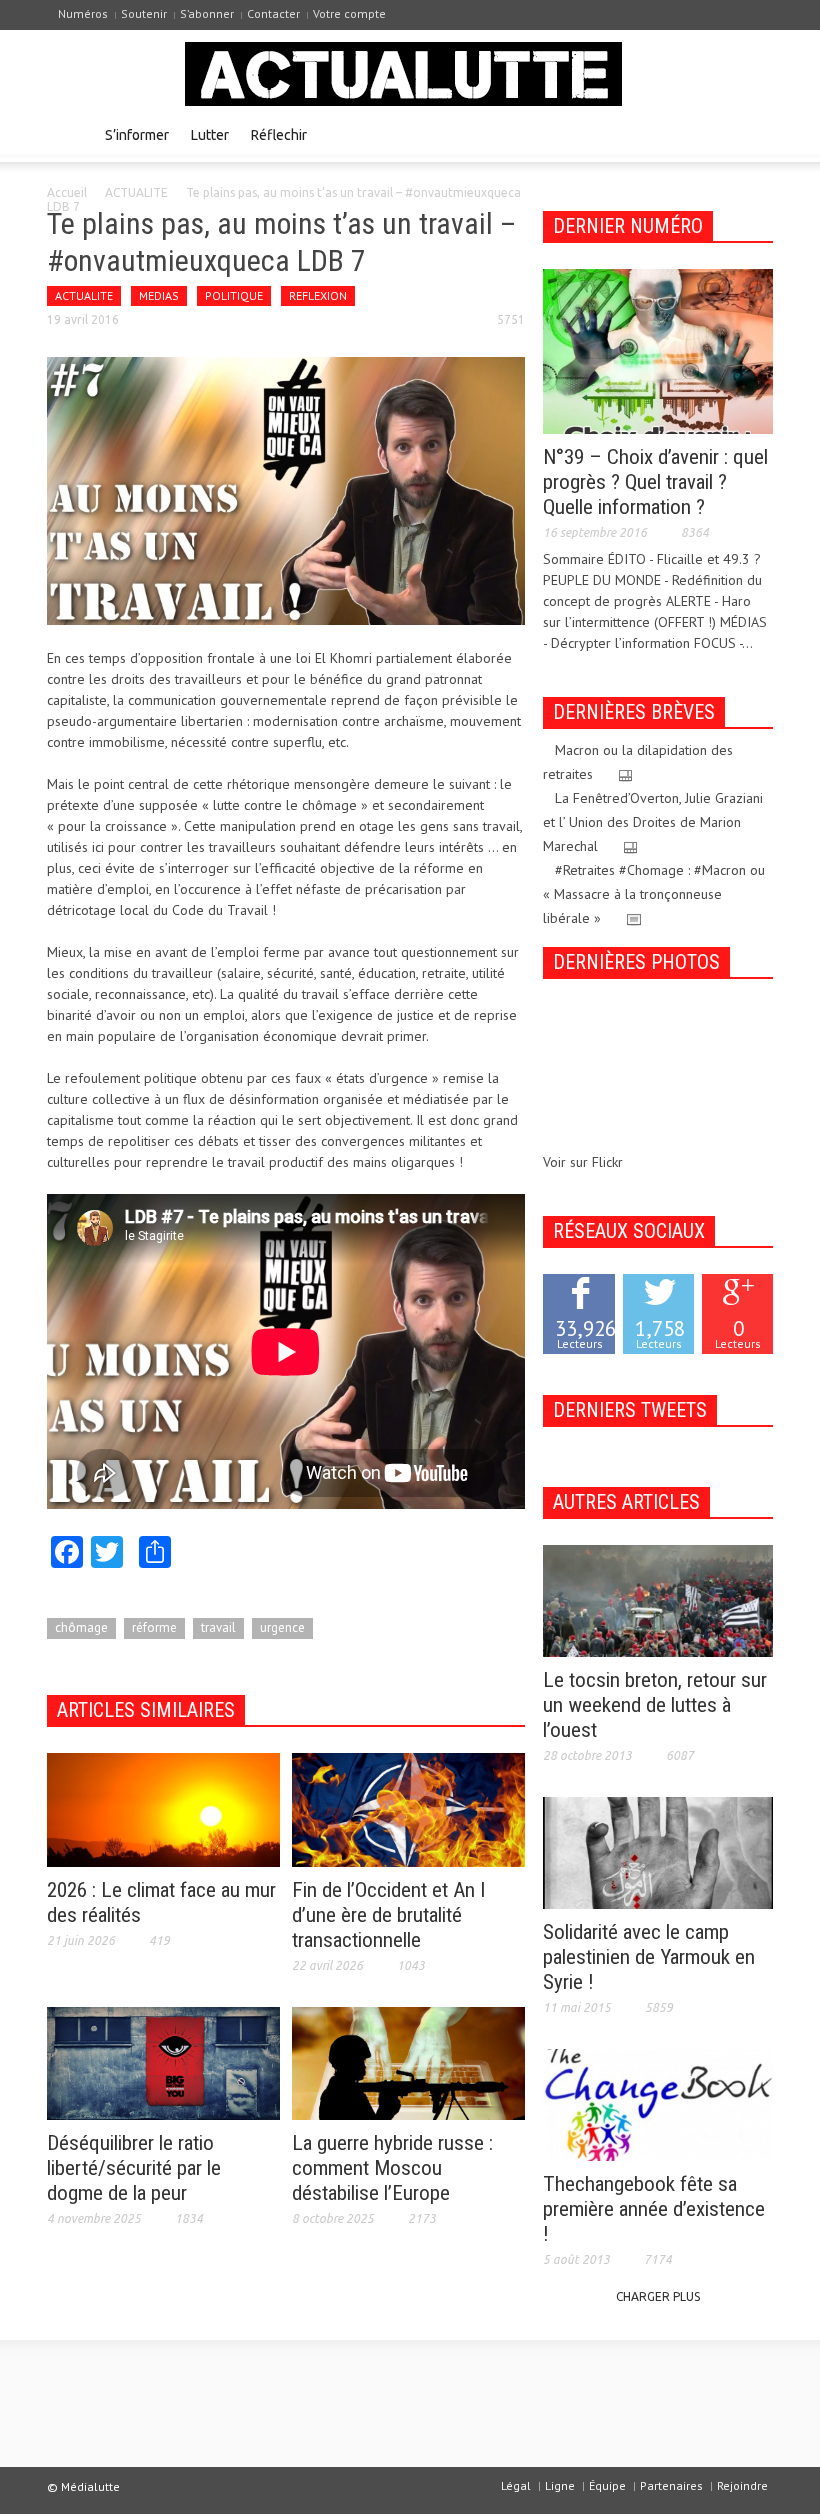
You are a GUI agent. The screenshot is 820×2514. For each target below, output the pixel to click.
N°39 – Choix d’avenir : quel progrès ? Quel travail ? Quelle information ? (655, 482)
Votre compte (349, 13)
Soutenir (144, 13)
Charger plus (658, 2296)
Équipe (607, 2485)
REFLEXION (318, 295)
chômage (81, 1627)
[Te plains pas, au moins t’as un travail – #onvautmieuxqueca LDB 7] (286, 490)
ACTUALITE (136, 192)
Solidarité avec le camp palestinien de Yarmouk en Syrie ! (649, 1957)
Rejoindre (742, 2485)
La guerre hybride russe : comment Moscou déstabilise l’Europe (392, 2168)
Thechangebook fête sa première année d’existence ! (654, 2209)
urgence (282, 1627)
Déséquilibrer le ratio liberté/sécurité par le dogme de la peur (134, 2168)
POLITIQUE (234, 295)
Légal (516, 2485)
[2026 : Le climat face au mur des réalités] (163, 1809)
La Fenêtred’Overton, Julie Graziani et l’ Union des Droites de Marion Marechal (653, 822)
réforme (154, 1627)
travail (218, 1627)
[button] (753, 134)
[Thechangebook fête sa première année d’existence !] (658, 2104)
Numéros (83, 13)
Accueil (67, 192)
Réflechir (279, 135)
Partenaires (671, 2485)
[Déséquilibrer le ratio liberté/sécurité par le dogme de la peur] (163, 2062)
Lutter (210, 135)
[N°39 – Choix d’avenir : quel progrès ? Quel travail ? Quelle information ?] (658, 350)
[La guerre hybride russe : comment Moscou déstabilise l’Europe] (408, 2062)
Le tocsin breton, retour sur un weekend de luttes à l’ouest (655, 1705)
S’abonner (207, 13)
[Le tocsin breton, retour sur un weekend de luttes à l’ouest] (658, 1600)
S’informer (137, 135)
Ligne (560, 2485)
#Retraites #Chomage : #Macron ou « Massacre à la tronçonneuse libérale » (654, 894)
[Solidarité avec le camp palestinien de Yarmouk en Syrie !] (658, 1852)
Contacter (273, 13)
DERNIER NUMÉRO (628, 226)
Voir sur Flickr (583, 1162)
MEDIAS (159, 295)
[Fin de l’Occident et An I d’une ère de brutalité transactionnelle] (408, 1809)
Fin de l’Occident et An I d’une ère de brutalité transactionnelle (388, 1915)
